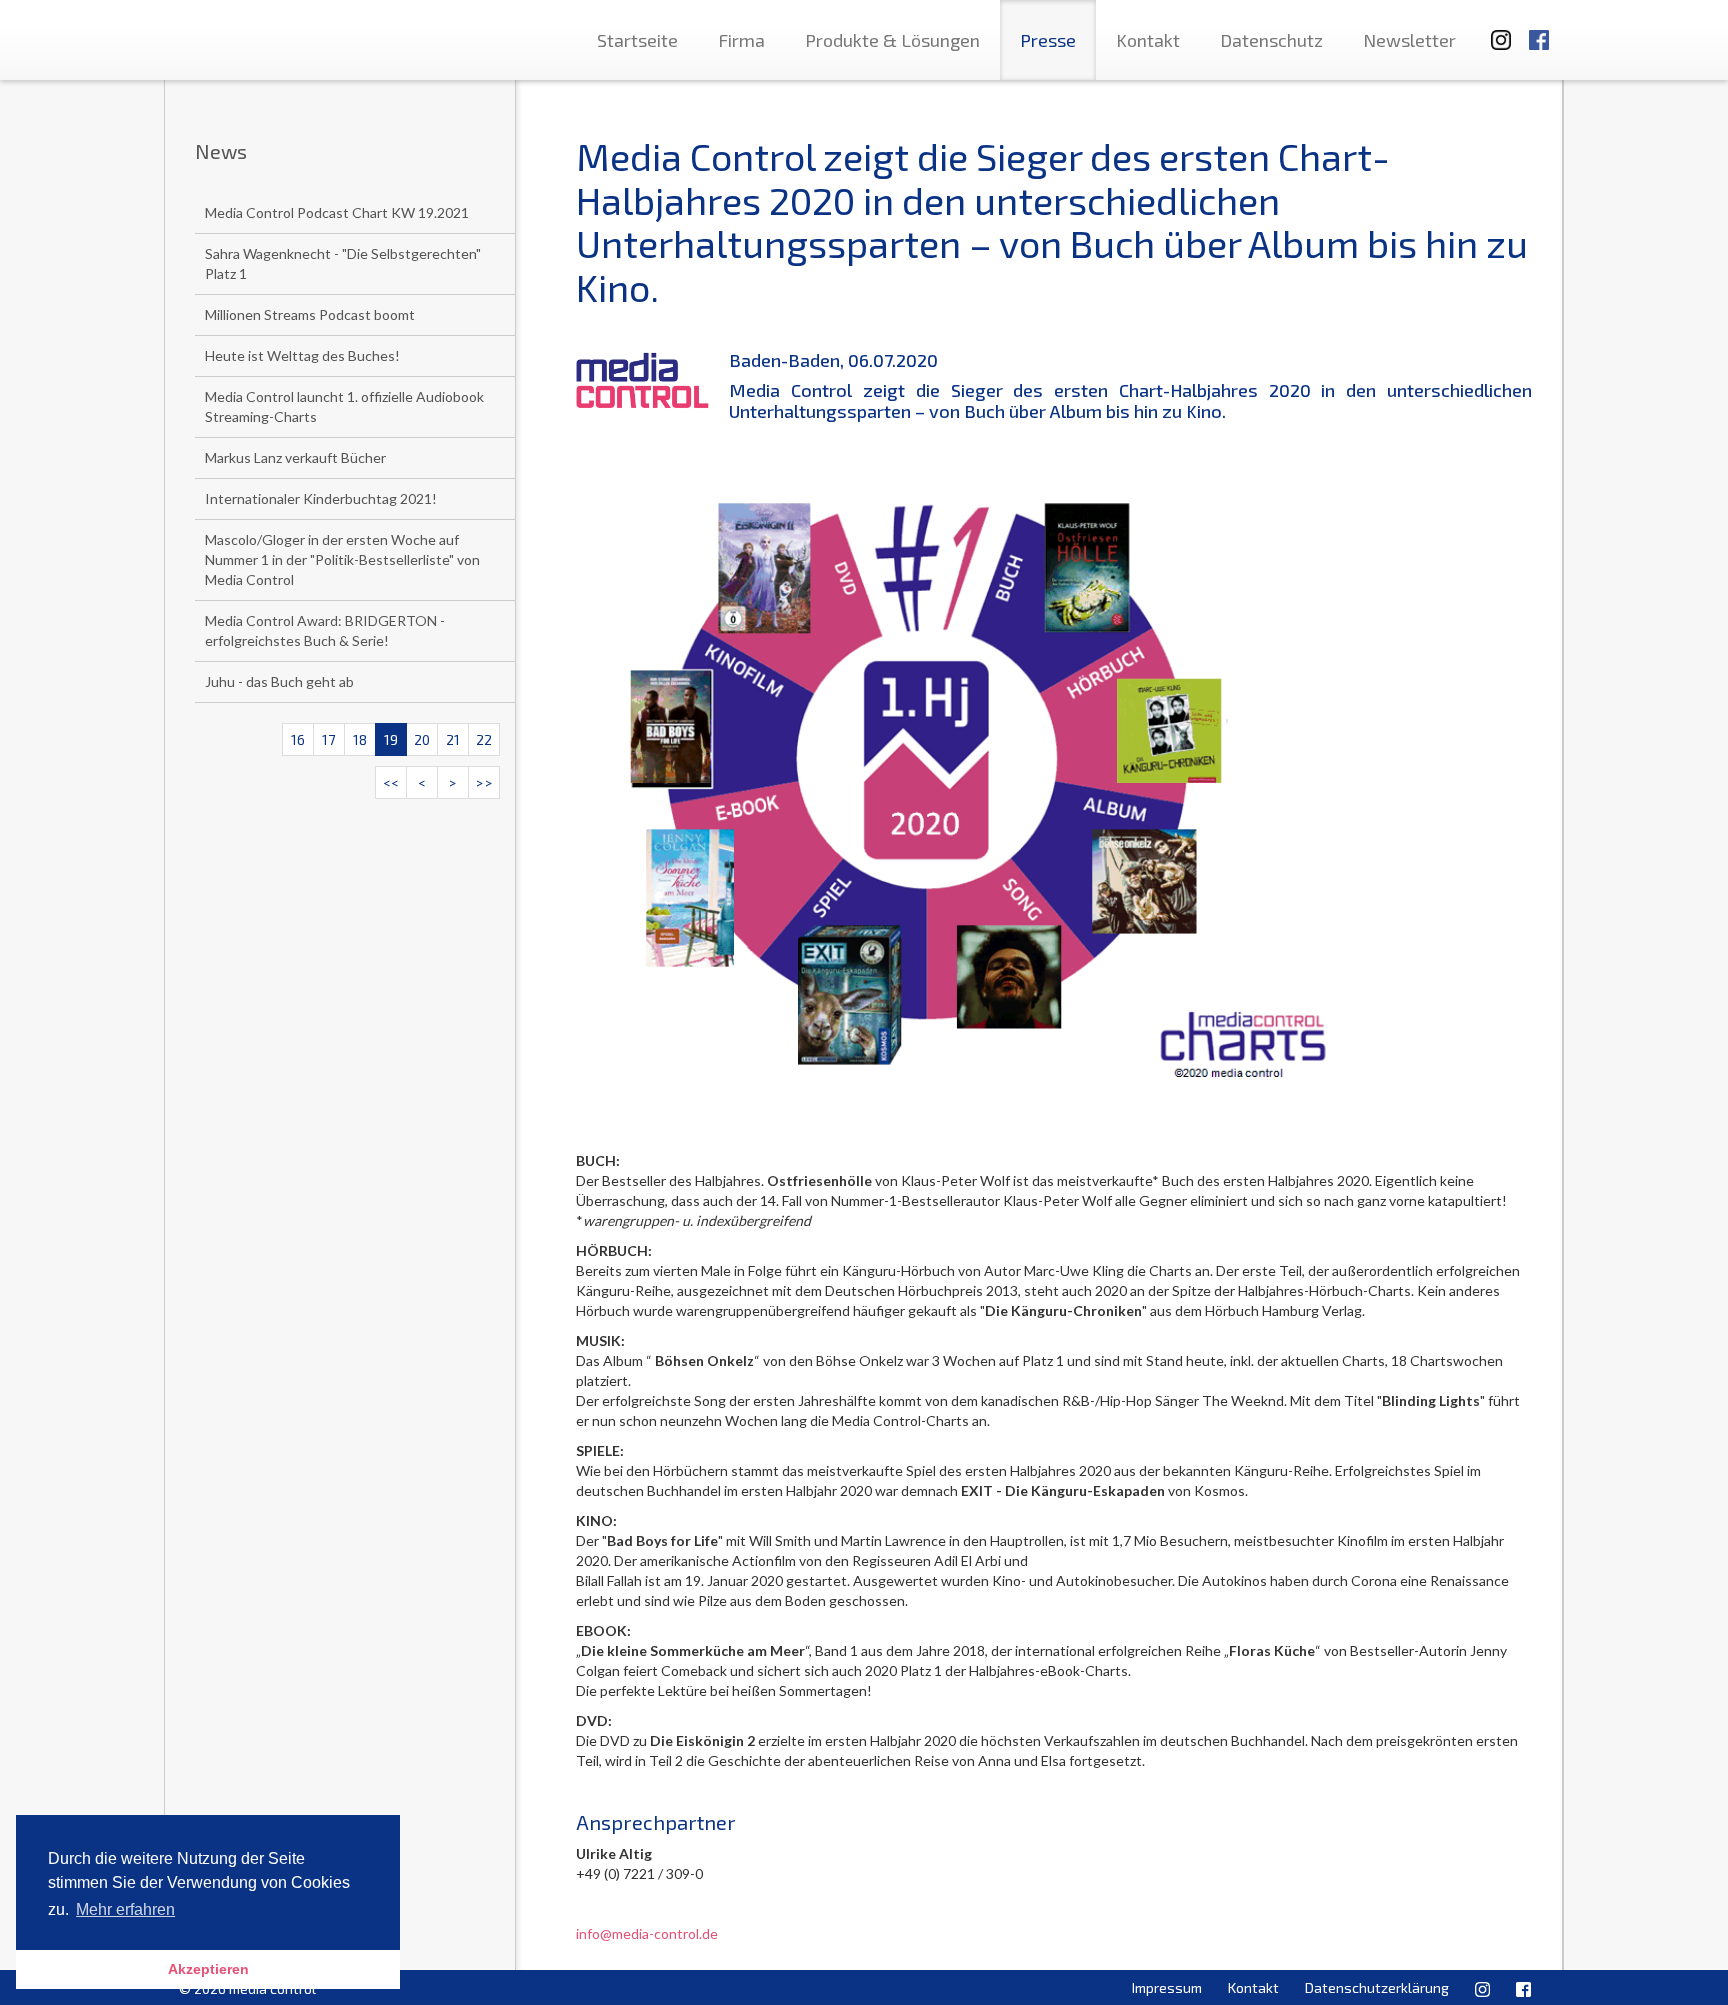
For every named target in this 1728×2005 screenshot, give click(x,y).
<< (391, 782)
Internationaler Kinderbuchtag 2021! (321, 498)
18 (360, 739)
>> (484, 782)
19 (391, 739)
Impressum (1167, 1987)
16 (298, 739)
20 (422, 739)
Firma (741, 40)
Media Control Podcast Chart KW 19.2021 (337, 212)
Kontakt (1148, 40)
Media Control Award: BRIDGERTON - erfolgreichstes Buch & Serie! (325, 630)
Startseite (637, 40)
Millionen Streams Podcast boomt (310, 314)
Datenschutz (1271, 40)
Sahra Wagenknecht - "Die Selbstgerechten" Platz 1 (343, 263)
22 (484, 739)
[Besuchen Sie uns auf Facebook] (1539, 30)
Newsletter (1409, 40)
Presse (1048, 40)
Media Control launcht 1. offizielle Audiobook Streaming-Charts (344, 406)
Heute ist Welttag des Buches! (302, 355)
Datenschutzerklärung (1377, 1987)
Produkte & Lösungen (892, 40)
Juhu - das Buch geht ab (279, 681)
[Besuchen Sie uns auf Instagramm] (1495, 30)
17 (328, 739)
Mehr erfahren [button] (125, 1909)
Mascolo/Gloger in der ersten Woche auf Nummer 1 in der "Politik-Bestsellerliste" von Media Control (342, 559)
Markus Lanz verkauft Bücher (295, 457)
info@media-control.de (647, 1933)
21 (453, 739)
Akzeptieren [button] (208, 1969)
